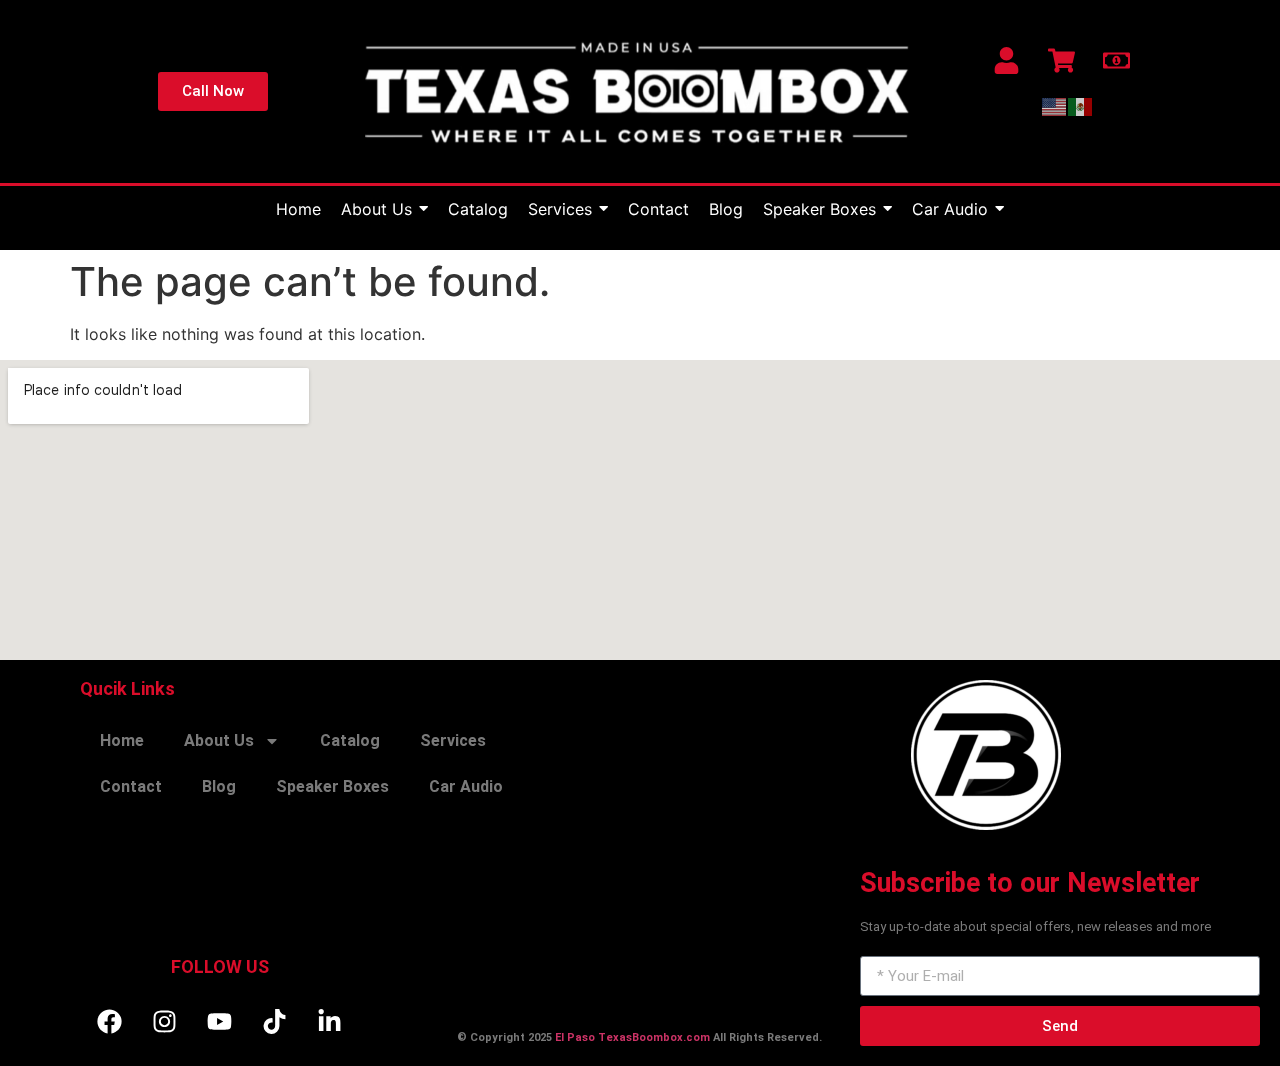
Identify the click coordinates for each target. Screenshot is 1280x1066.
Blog (219, 786)
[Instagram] (165, 1021)
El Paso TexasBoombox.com (632, 1037)
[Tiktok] (275, 1021)
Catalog (350, 740)
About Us (219, 740)
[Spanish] (1081, 106)
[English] (1055, 106)
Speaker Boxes (332, 786)
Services (453, 740)
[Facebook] (110, 1021)
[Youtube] (220, 1021)
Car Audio (466, 786)
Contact (131, 786)
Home (122, 740)
